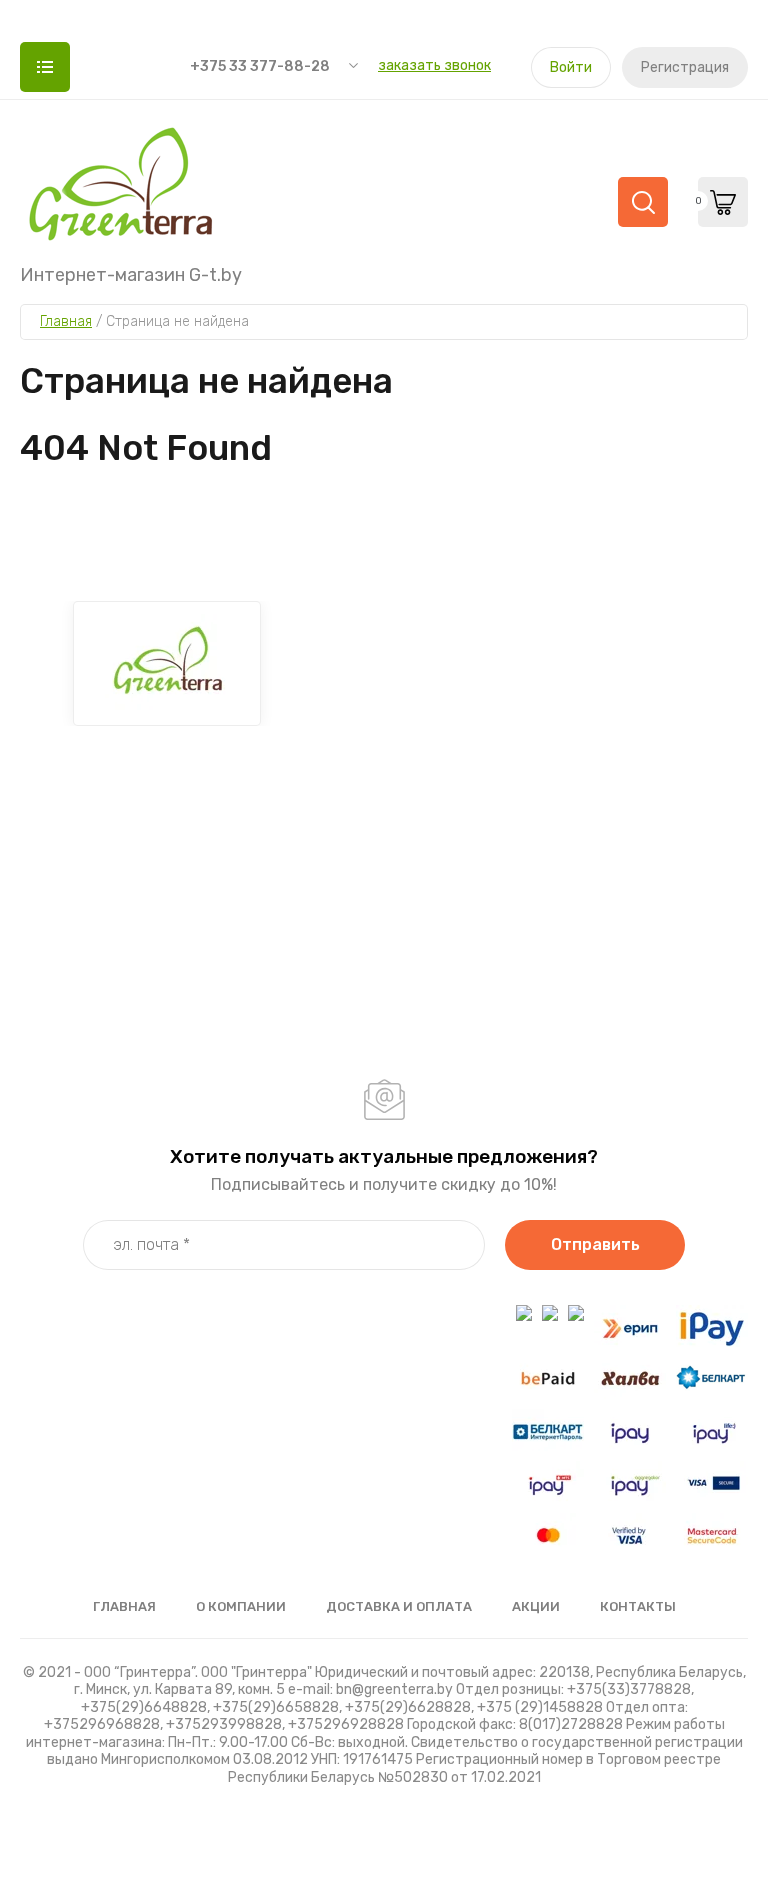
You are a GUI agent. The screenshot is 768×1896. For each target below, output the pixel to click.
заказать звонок (434, 65)
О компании (241, 1606)
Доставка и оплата (399, 1606)
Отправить (595, 1244)
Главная (124, 1606)
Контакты (638, 1606)
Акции (536, 1606)
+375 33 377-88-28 (260, 66)
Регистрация (685, 67)
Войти (571, 67)
